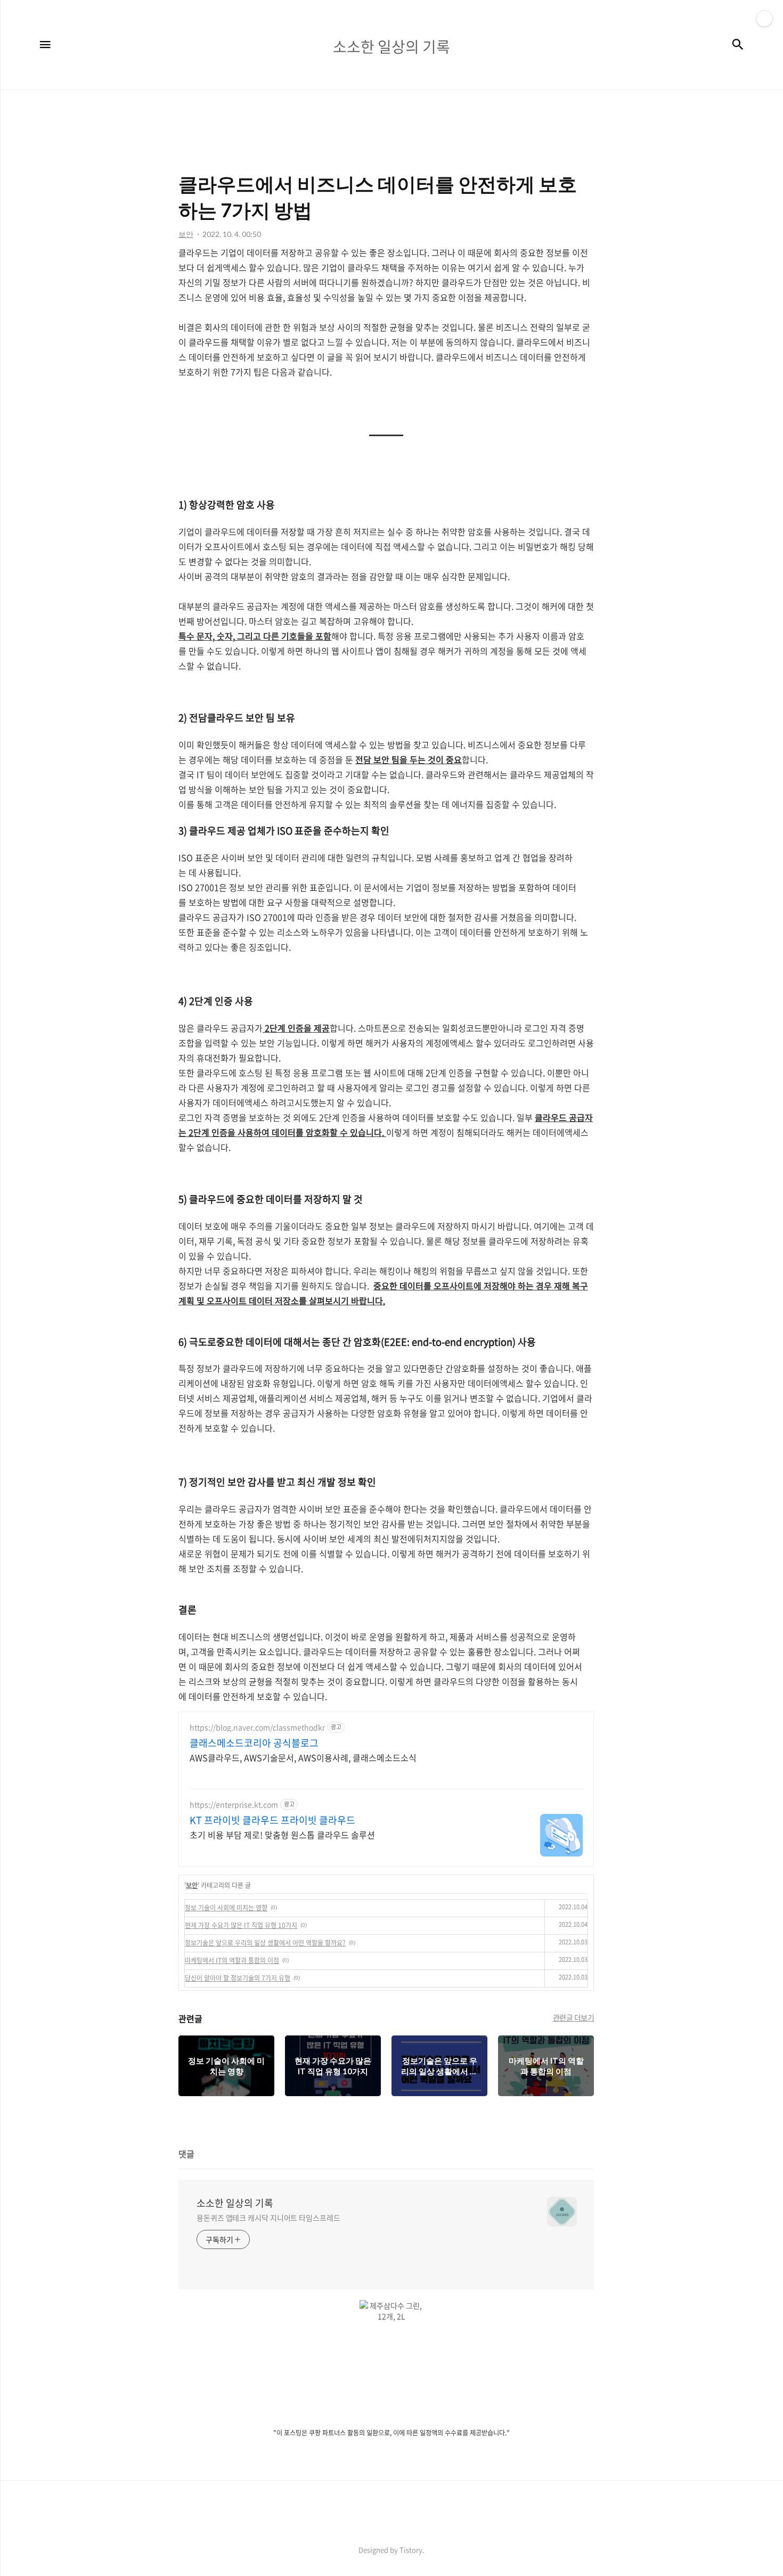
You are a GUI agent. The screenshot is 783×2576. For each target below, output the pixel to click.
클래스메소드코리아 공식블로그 (254, 1743)
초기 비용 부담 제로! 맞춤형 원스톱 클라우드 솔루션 (282, 1834)
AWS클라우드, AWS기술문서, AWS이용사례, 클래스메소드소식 (303, 1757)
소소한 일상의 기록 (235, 2203)
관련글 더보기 (574, 2017)
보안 (192, 1885)
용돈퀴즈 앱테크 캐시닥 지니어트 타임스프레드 (268, 2218)
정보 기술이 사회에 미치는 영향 (226, 1908)
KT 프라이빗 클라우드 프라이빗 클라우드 (272, 1820)
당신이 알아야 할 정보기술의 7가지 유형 (238, 1978)
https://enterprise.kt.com (234, 1805)
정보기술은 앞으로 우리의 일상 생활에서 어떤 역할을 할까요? (265, 1943)
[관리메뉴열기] (764, 19)
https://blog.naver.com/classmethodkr (257, 1727)
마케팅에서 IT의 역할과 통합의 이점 (232, 1960)
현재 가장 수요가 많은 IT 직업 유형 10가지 (241, 1925)
